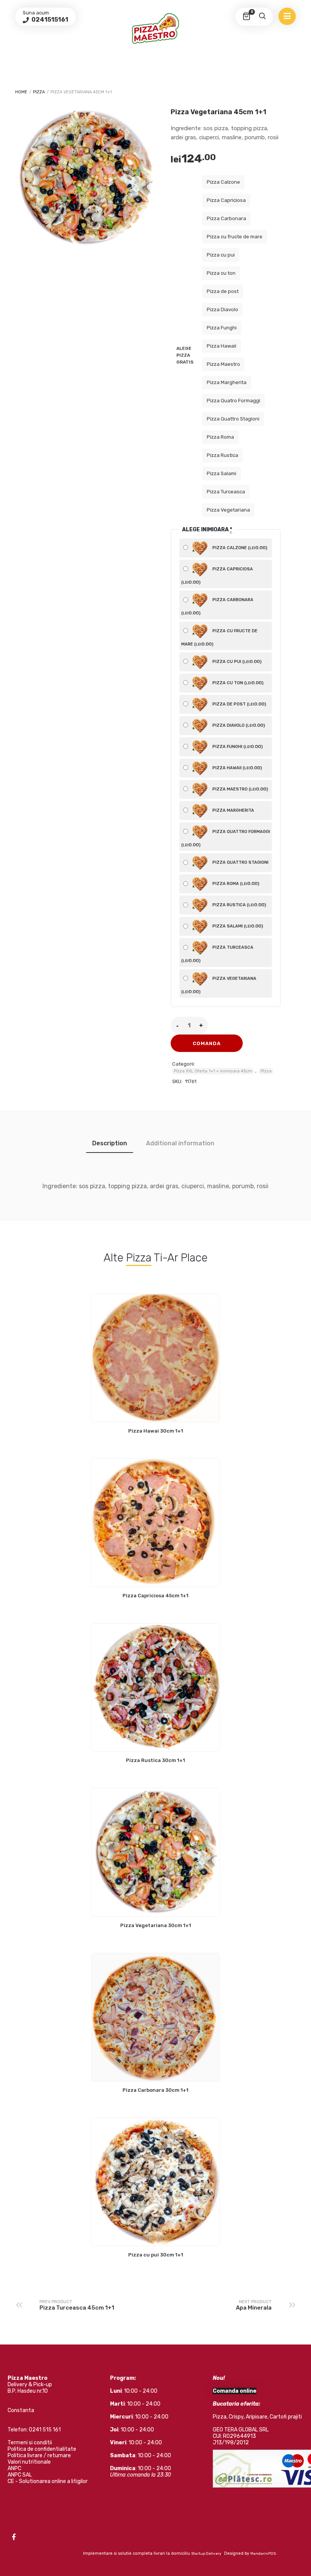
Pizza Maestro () (240, 789)
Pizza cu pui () (236, 661)
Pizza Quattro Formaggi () (226, 838)
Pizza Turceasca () (217, 954)
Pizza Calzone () (239, 548)
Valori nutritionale (29, 2462)
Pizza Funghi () (237, 746)
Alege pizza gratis (185, 355)
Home (21, 92)
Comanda (207, 1043)
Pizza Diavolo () (238, 725)
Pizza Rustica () (239, 905)
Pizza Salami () (237, 926)
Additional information (180, 1143)
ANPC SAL (20, 2475)
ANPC (14, 2468)
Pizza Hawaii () (237, 768)
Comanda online (235, 2391)
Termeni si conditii (30, 2443)
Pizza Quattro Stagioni (240, 862)
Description (110, 1143)
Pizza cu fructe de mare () (219, 637)
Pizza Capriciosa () (217, 576)
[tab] (110, 1143)
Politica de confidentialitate (42, 2449)
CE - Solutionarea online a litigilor (48, 2481)
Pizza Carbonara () (217, 606)
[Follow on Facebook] (14, 2537)
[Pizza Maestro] (155, 28)
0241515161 (49, 20)
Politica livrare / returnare (39, 2456)
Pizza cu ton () (237, 683)
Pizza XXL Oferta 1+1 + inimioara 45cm (213, 1071)
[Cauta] (262, 17)
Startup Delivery (206, 2554)
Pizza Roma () (235, 883)
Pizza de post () (239, 704)
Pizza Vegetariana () (219, 985)
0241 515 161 (45, 2430)
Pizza (39, 92)
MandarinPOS (263, 2554)
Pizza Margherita (233, 810)
